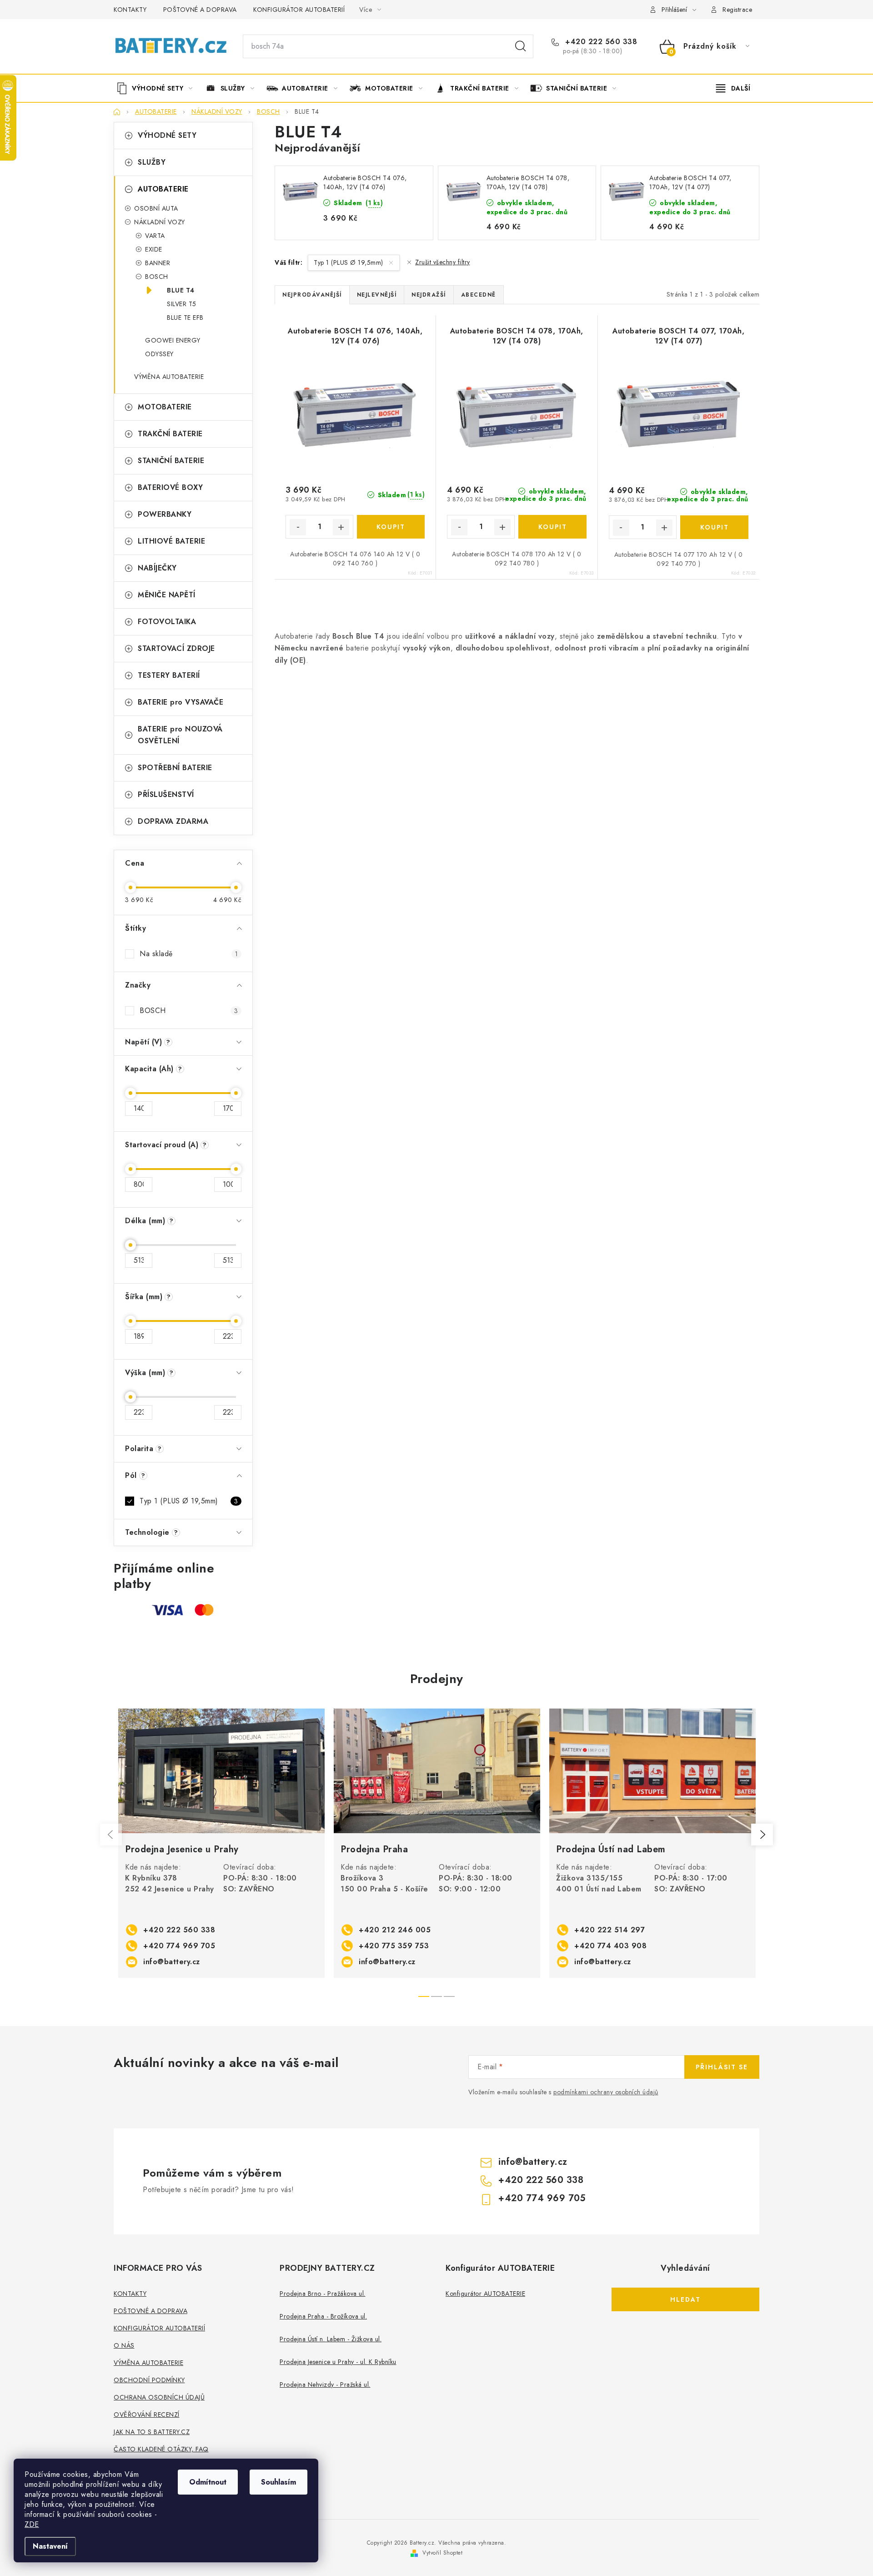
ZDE (32, 2524)
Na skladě (189, 954)
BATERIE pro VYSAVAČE (181, 702)
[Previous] (111, 1835)
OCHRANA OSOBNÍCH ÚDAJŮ (159, 2397)
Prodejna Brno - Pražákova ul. (323, 2294)
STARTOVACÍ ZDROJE (176, 648)
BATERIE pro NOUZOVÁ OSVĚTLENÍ (180, 735)
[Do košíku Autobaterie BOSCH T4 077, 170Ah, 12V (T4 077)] (714, 527)
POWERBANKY (165, 514)
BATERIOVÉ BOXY (170, 487)
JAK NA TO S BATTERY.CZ (152, 2432)
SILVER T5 (182, 304)
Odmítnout (208, 2482)
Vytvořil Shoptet (442, 2553)
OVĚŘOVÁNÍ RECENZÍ (147, 2415)
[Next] (762, 1835)
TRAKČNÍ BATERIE (170, 434)
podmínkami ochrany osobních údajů (606, 2092)
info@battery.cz (172, 1962)
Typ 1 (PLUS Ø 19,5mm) (189, 1501)
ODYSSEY (159, 354)
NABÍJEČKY (157, 568)
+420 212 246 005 (395, 1930)
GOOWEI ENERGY (173, 340)
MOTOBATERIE (165, 407)
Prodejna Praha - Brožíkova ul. (323, 2316)
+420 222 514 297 (610, 1930)
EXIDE (154, 249)
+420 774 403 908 (610, 1946)
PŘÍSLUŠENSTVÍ (166, 794)
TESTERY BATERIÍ (169, 675)
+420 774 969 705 (179, 1946)
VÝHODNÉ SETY (167, 135)
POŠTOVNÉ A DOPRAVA (200, 10)
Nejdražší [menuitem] (429, 295)
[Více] (733, 88)
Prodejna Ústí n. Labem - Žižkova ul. (331, 2339)
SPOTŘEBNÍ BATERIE (175, 768)
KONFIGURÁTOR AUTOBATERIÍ (299, 10)
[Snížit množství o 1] (298, 527)
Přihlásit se (722, 2067)
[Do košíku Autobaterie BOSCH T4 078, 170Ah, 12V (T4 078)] (552, 527)
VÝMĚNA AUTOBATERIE (169, 377)
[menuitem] (158, 88)
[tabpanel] (221, 1843)
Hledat (521, 46)
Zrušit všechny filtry (443, 262)
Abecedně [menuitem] (479, 295)
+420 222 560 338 (600, 42)
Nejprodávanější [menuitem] (312, 295)
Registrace (737, 10)
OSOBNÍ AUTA (156, 208)
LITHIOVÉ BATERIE (171, 541)
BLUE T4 (181, 290)
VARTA (155, 236)
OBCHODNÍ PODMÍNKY (149, 2380)
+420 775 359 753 (394, 1946)
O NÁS (124, 2345)
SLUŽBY (152, 162)
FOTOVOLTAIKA (167, 622)
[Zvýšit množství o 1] (341, 527)
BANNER (158, 263)
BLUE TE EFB (185, 318)
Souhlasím (278, 2482)
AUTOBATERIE (163, 189)
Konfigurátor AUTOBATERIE (485, 2294)
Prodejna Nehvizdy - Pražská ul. (325, 2384)
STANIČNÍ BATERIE (171, 461)
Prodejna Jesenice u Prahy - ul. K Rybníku (338, 2362)
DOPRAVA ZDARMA (173, 821)
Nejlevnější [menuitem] (377, 295)
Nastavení (50, 2546)
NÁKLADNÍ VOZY (160, 222)
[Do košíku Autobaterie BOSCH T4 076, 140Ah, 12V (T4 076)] (391, 527)
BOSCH (157, 277)
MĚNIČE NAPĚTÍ (167, 595)
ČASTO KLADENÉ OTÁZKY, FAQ (161, 2449)
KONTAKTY (130, 10)
